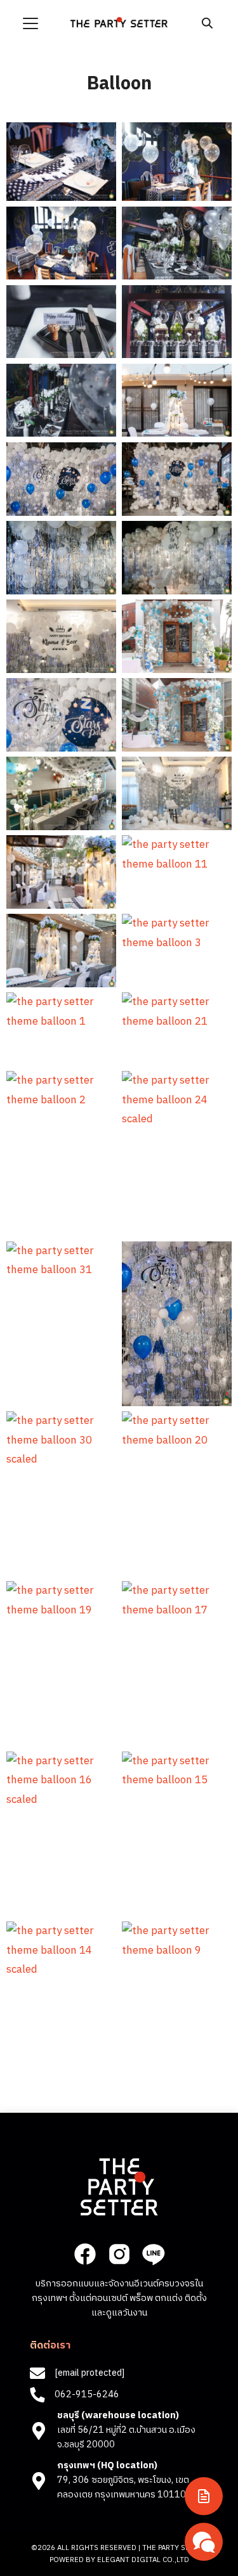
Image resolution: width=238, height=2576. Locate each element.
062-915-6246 (87, 2395)
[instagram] (119, 2254)
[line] (153, 2254)
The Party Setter (175, 2548)
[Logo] (119, 22)
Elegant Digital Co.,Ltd (143, 2560)
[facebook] (85, 2254)
